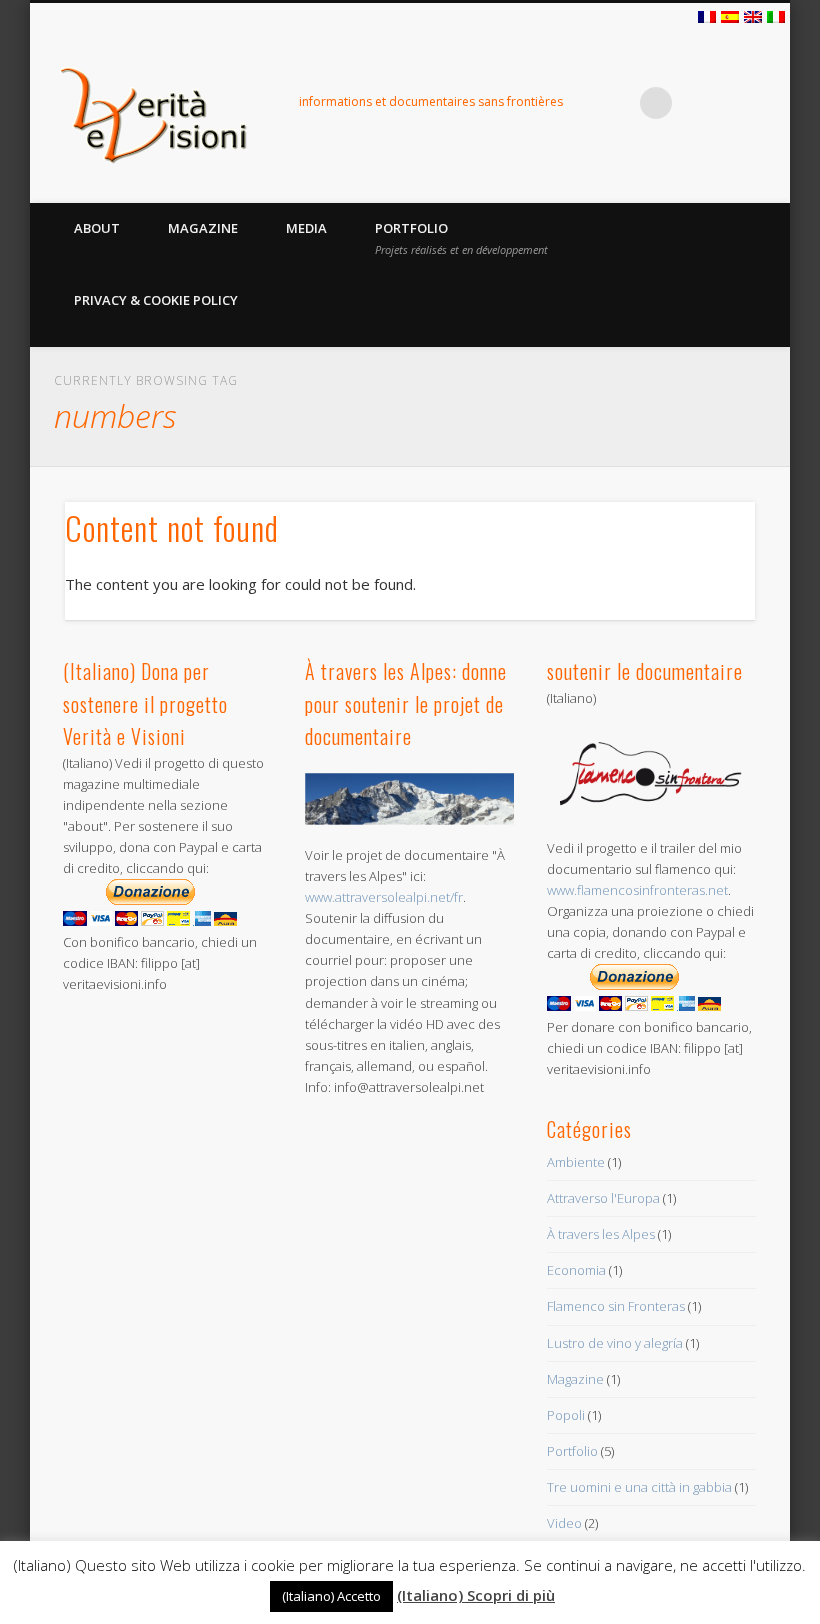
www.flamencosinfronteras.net (637, 890)
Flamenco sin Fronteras (616, 1306)
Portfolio (461, 238)
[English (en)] (753, 18)
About (97, 228)
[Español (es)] (730, 18)
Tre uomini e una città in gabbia (639, 1487)
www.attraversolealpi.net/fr (384, 897)
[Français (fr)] (707, 18)
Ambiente (576, 1162)
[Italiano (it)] (776, 18)
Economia (576, 1270)
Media (306, 228)
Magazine (203, 228)
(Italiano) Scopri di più (476, 1595)
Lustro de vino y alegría (615, 1343)
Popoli (566, 1415)
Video (564, 1523)
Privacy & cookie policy (156, 300)
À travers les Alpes (601, 1234)
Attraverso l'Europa (603, 1198)
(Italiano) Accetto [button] (331, 1596)
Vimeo (615, 103)
